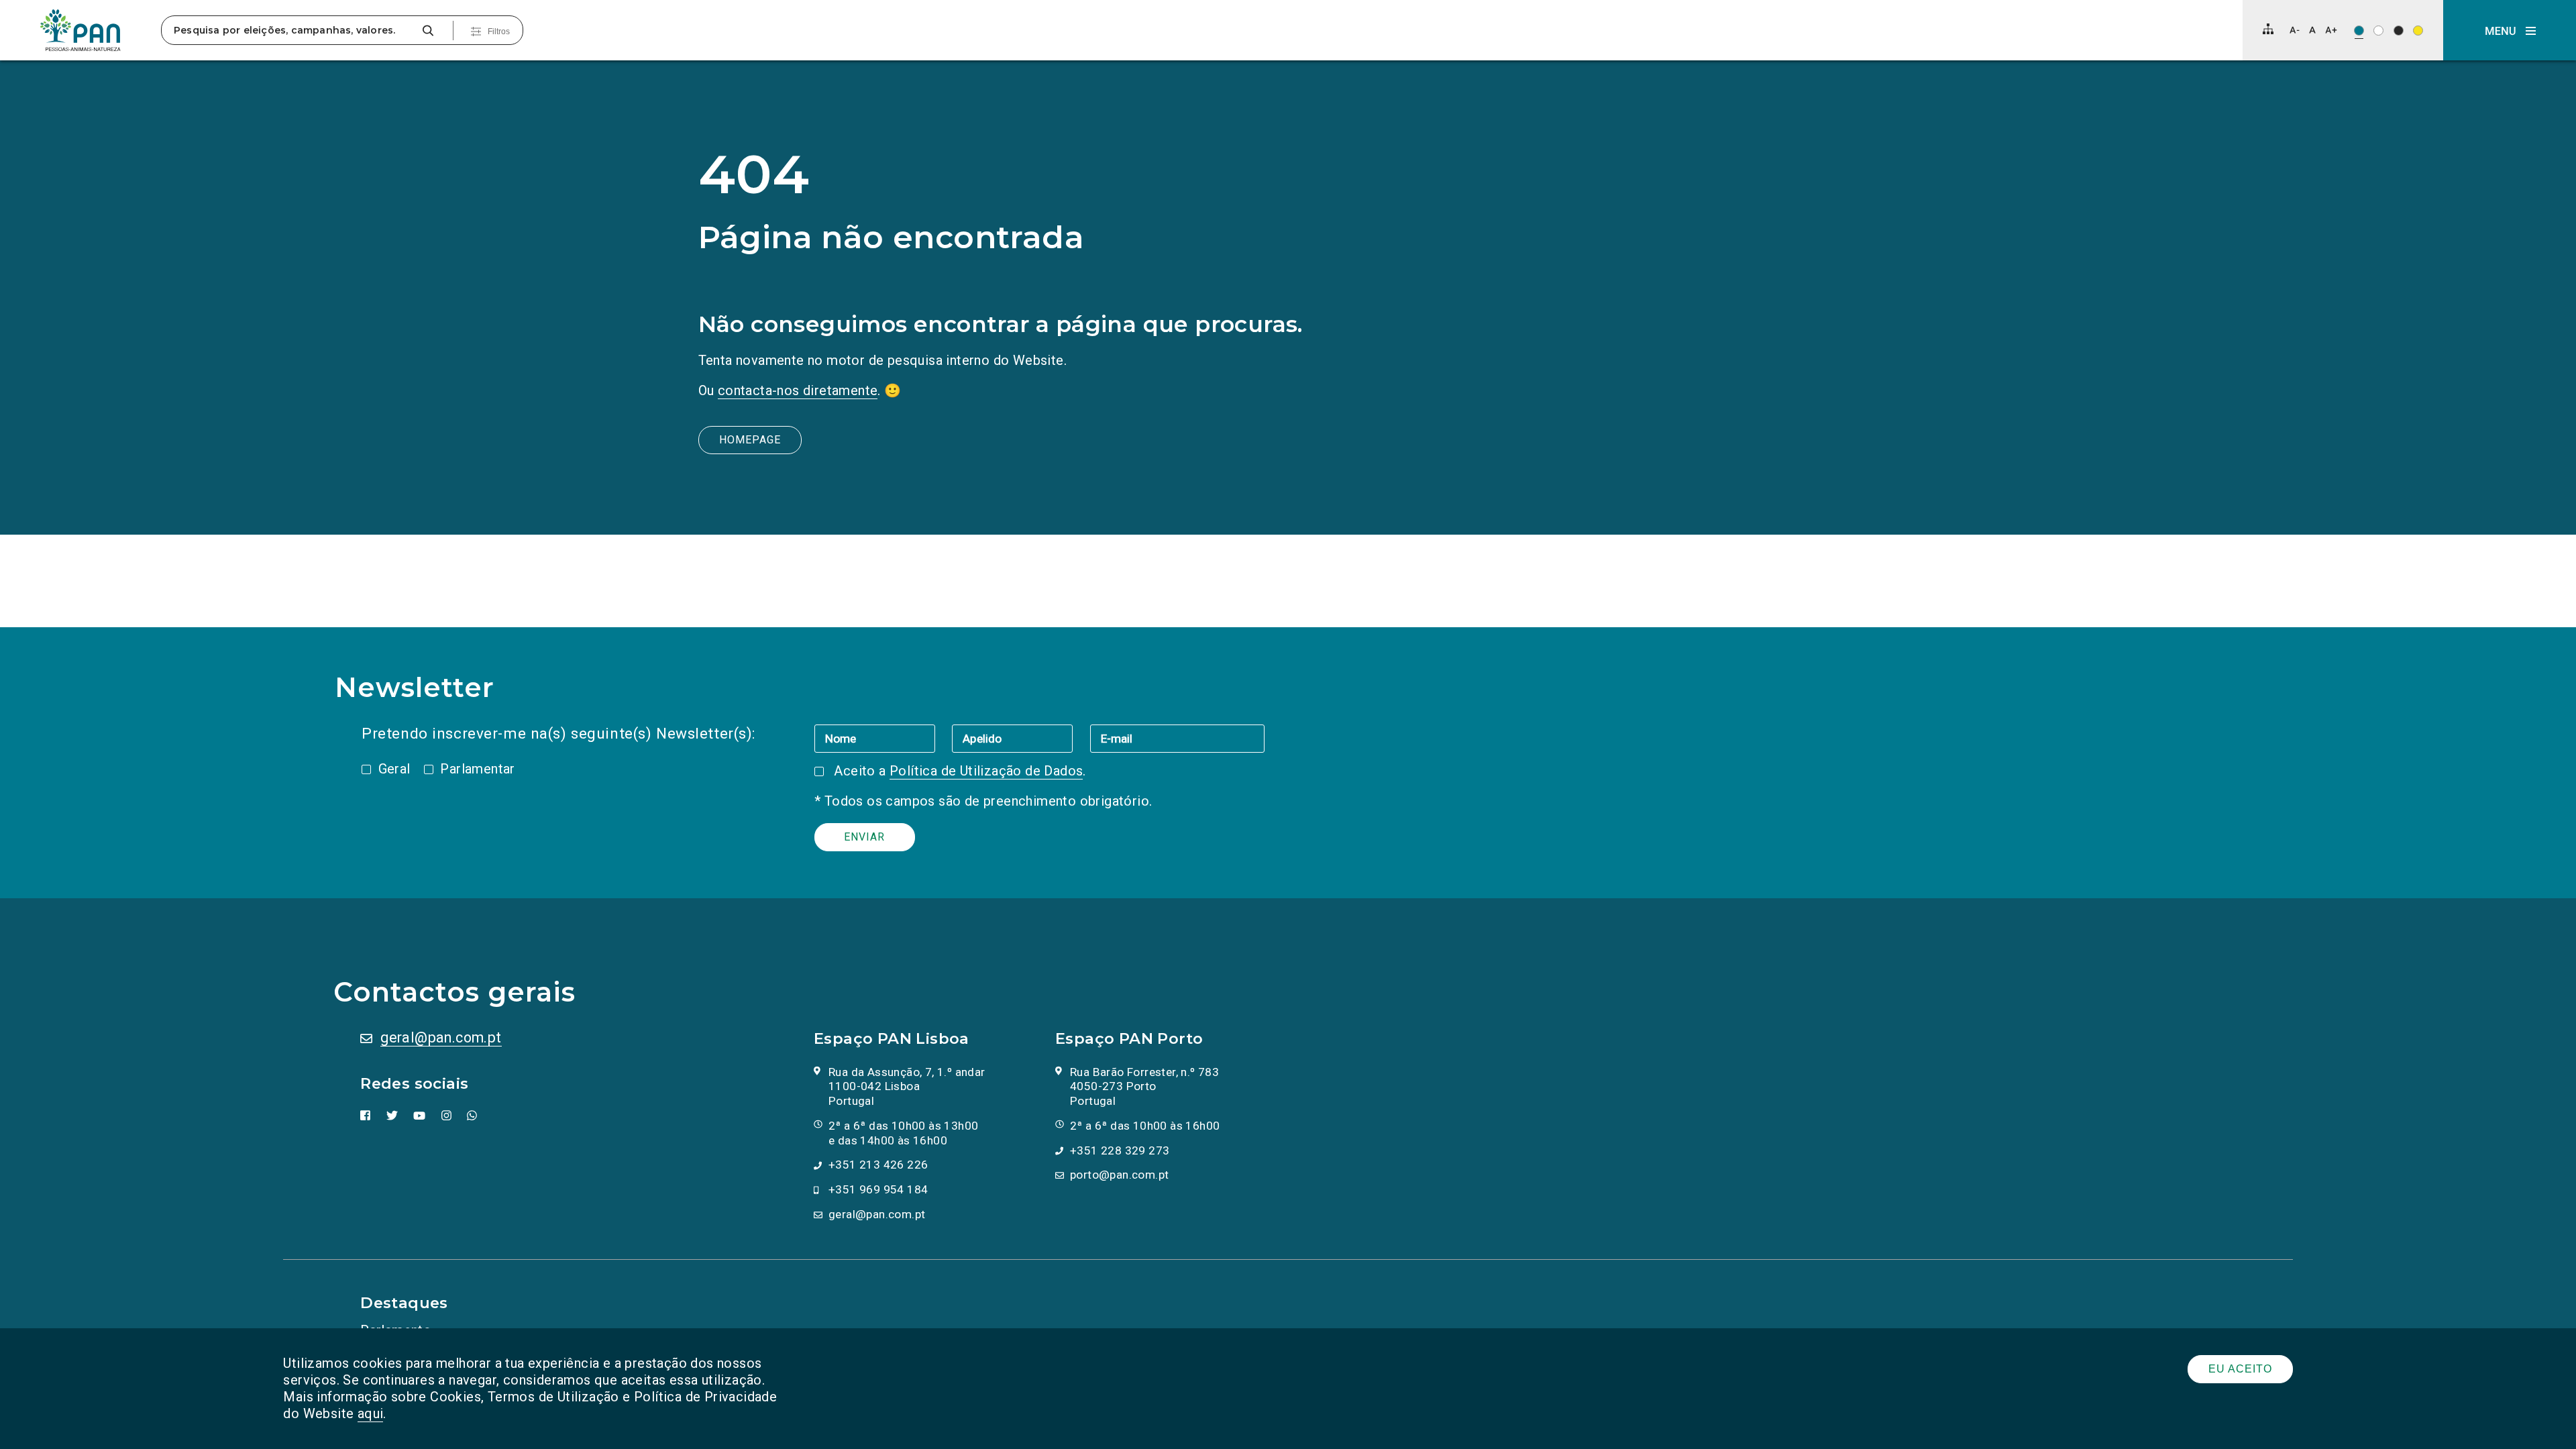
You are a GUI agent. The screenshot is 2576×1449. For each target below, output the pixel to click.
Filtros (499, 32)
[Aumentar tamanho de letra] (2331, 30)
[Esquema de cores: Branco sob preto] (2399, 31)
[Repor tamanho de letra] (2312, 30)
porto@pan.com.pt (1119, 1175)
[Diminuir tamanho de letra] (2295, 30)
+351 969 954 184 (878, 1189)
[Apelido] (1021, 738)
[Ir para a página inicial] (80, 30)
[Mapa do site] (2268, 29)
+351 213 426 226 (878, 1165)
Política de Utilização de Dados (986, 771)
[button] (2510, 30)
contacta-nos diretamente (798, 390)
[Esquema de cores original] (2359, 31)
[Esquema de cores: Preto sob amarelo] (2418, 31)
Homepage (750, 440)
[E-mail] (1177, 738)
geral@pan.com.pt (441, 1037)
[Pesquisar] (428, 31)
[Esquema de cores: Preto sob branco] (2378, 31)
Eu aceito (2240, 1369)
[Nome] (883, 738)
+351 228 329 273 (1120, 1150)
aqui (371, 1413)
